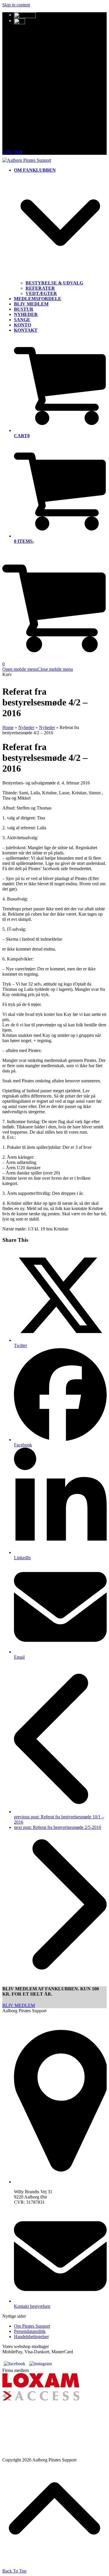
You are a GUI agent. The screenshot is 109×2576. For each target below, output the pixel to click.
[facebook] (15, 2364)
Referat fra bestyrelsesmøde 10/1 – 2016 (59, 1819)
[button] (38, 669)
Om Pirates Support (32, 2326)
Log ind (12, 152)
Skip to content (16, 5)
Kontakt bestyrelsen (32, 2306)
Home (8, 727)
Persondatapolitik (30, 2331)
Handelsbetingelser (31, 2337)
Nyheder (26, 727)
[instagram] (41, 2364)
